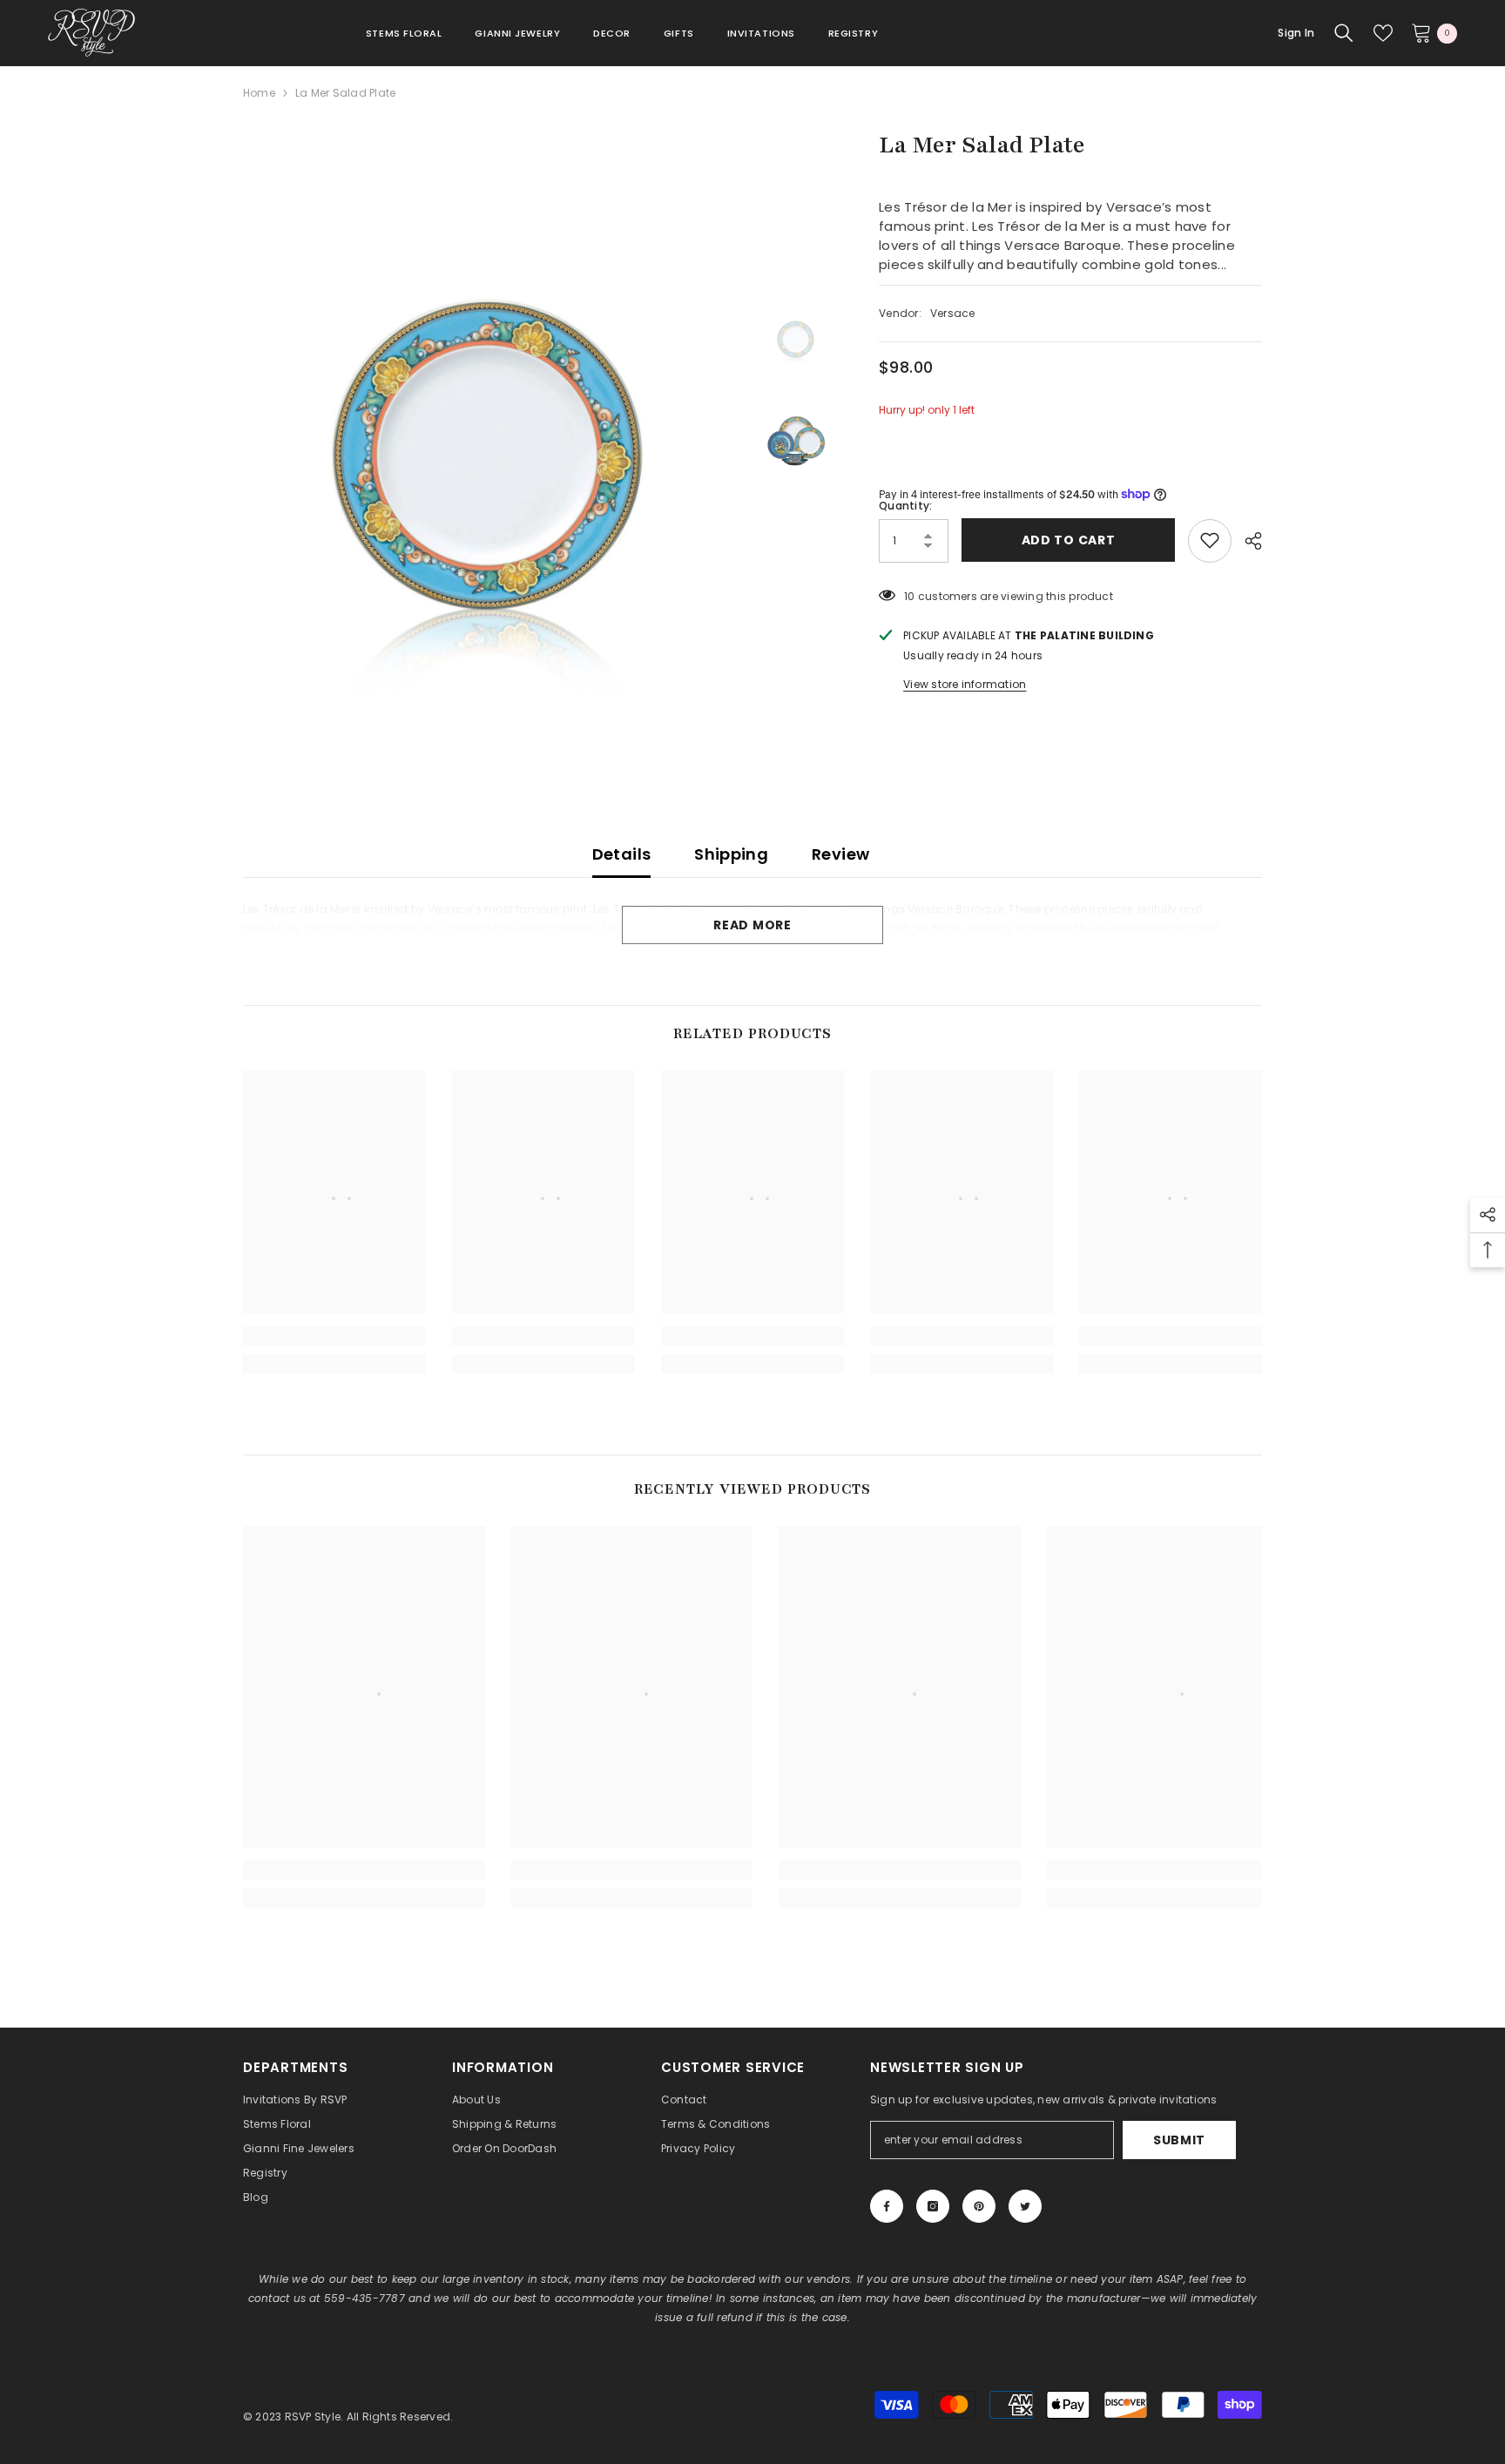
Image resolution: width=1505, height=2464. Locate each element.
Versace (953, 313)
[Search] (1344, 33)
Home (259, 93)
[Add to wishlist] (1210, 540)
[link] (334, 1336)
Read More (752, 925)
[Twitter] (1025, 2206)
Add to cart (1070, 540)
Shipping (731, 854)
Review (840, 854)
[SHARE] (1247, 541)
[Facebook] (887, 2206)
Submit (1179, 2140)
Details (622, 854)
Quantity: (905, 505)
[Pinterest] (979, 2206)
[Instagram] (933, 2206)
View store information (965, 683)
